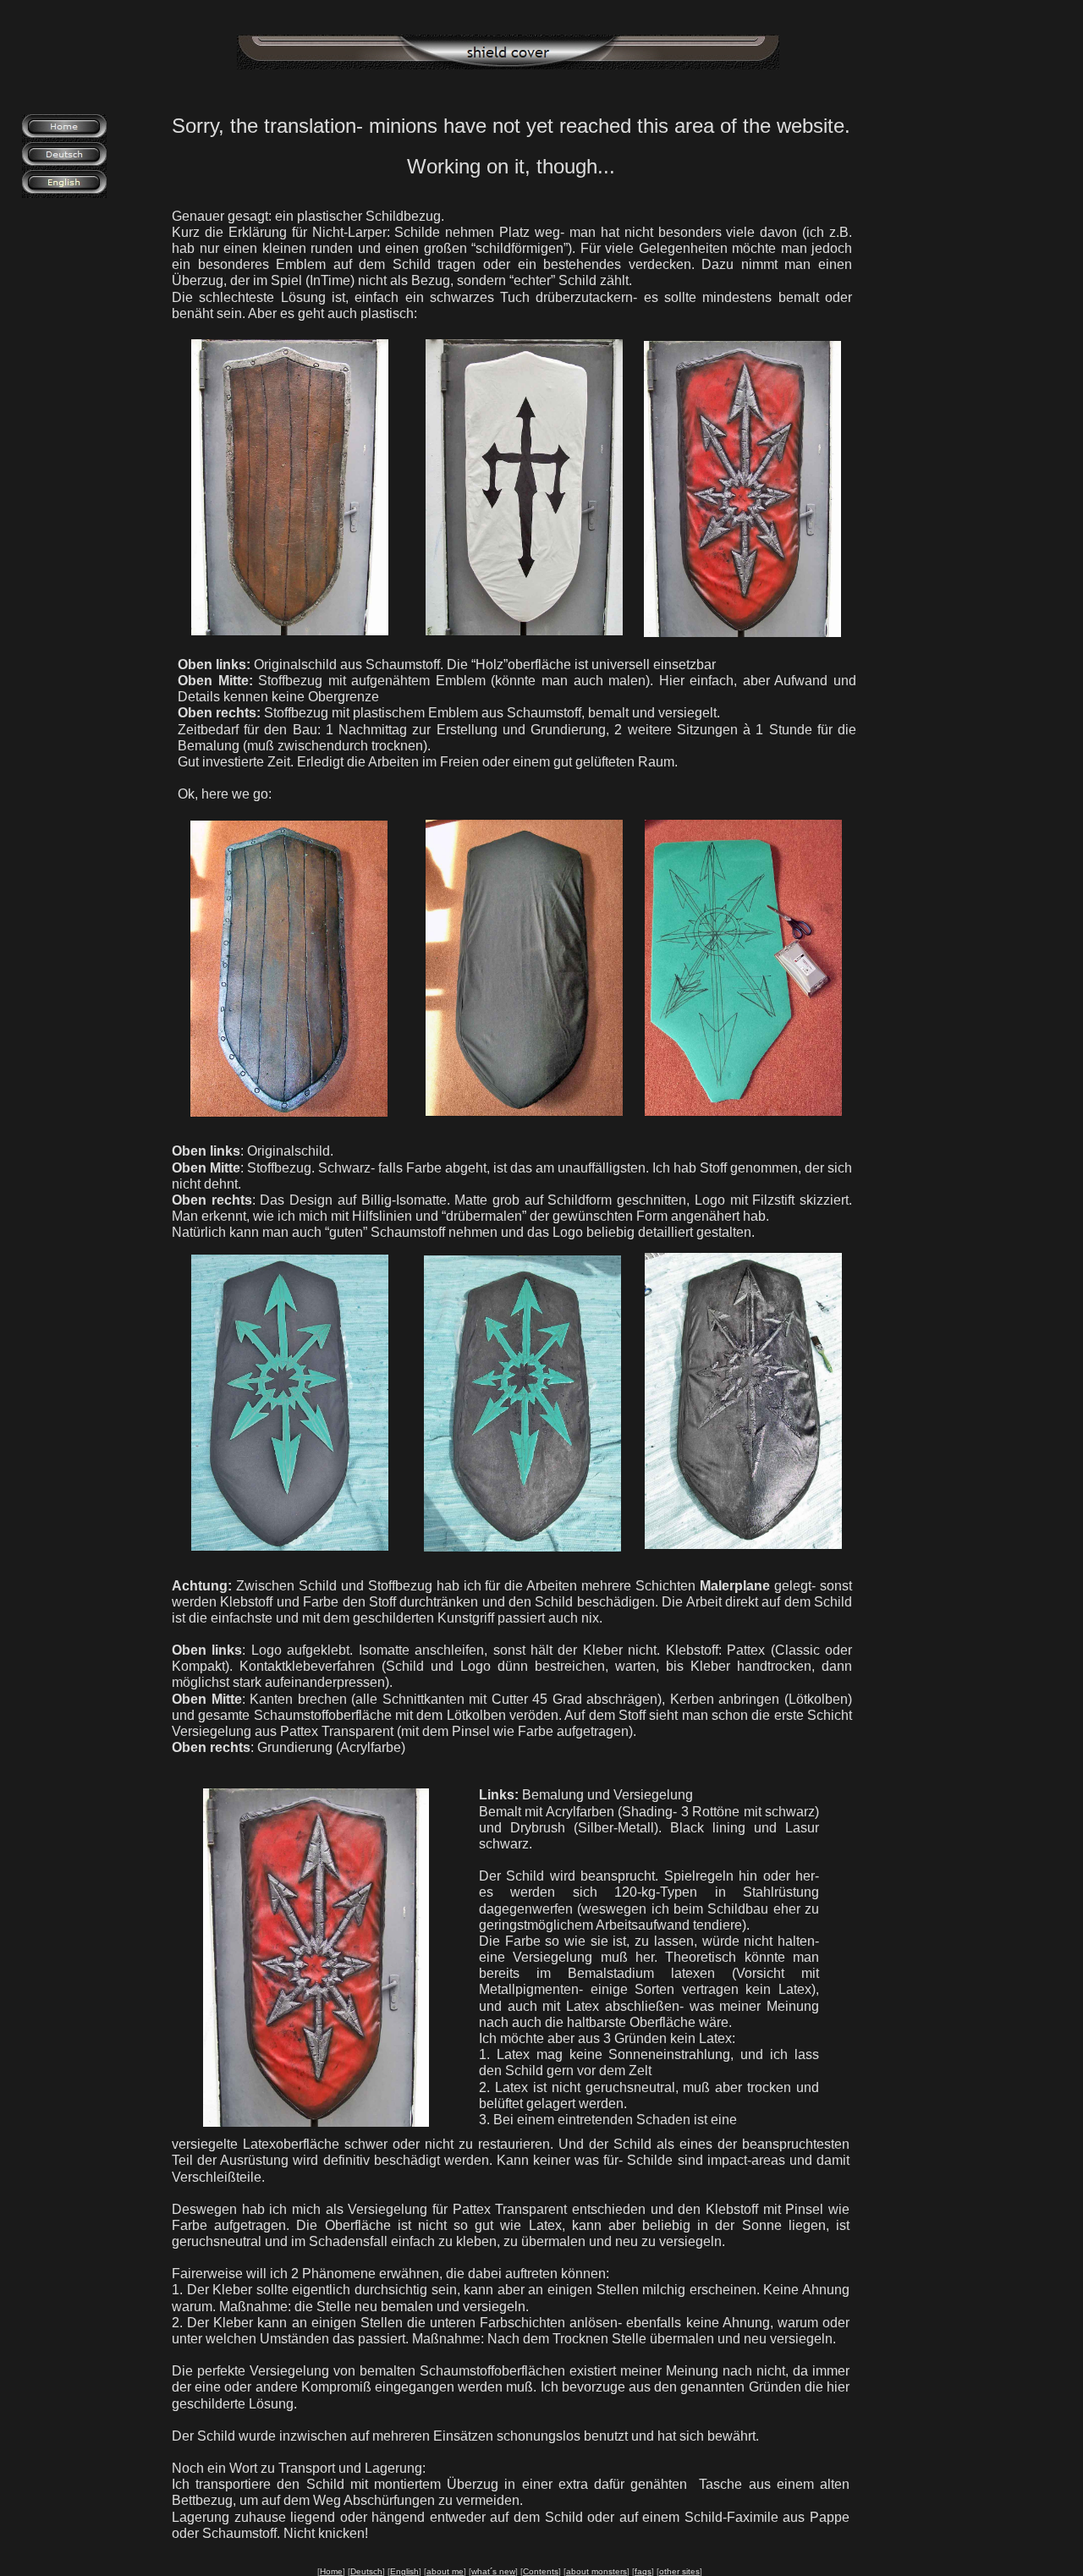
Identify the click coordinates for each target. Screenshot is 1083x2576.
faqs (643, 2571)
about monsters (596, 2571)
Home (331, 2571)
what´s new (493, 2571)
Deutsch (366, 2571)
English (404, 2571)
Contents (541, 2571)
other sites (679, 2571)
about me (445, 2571)
